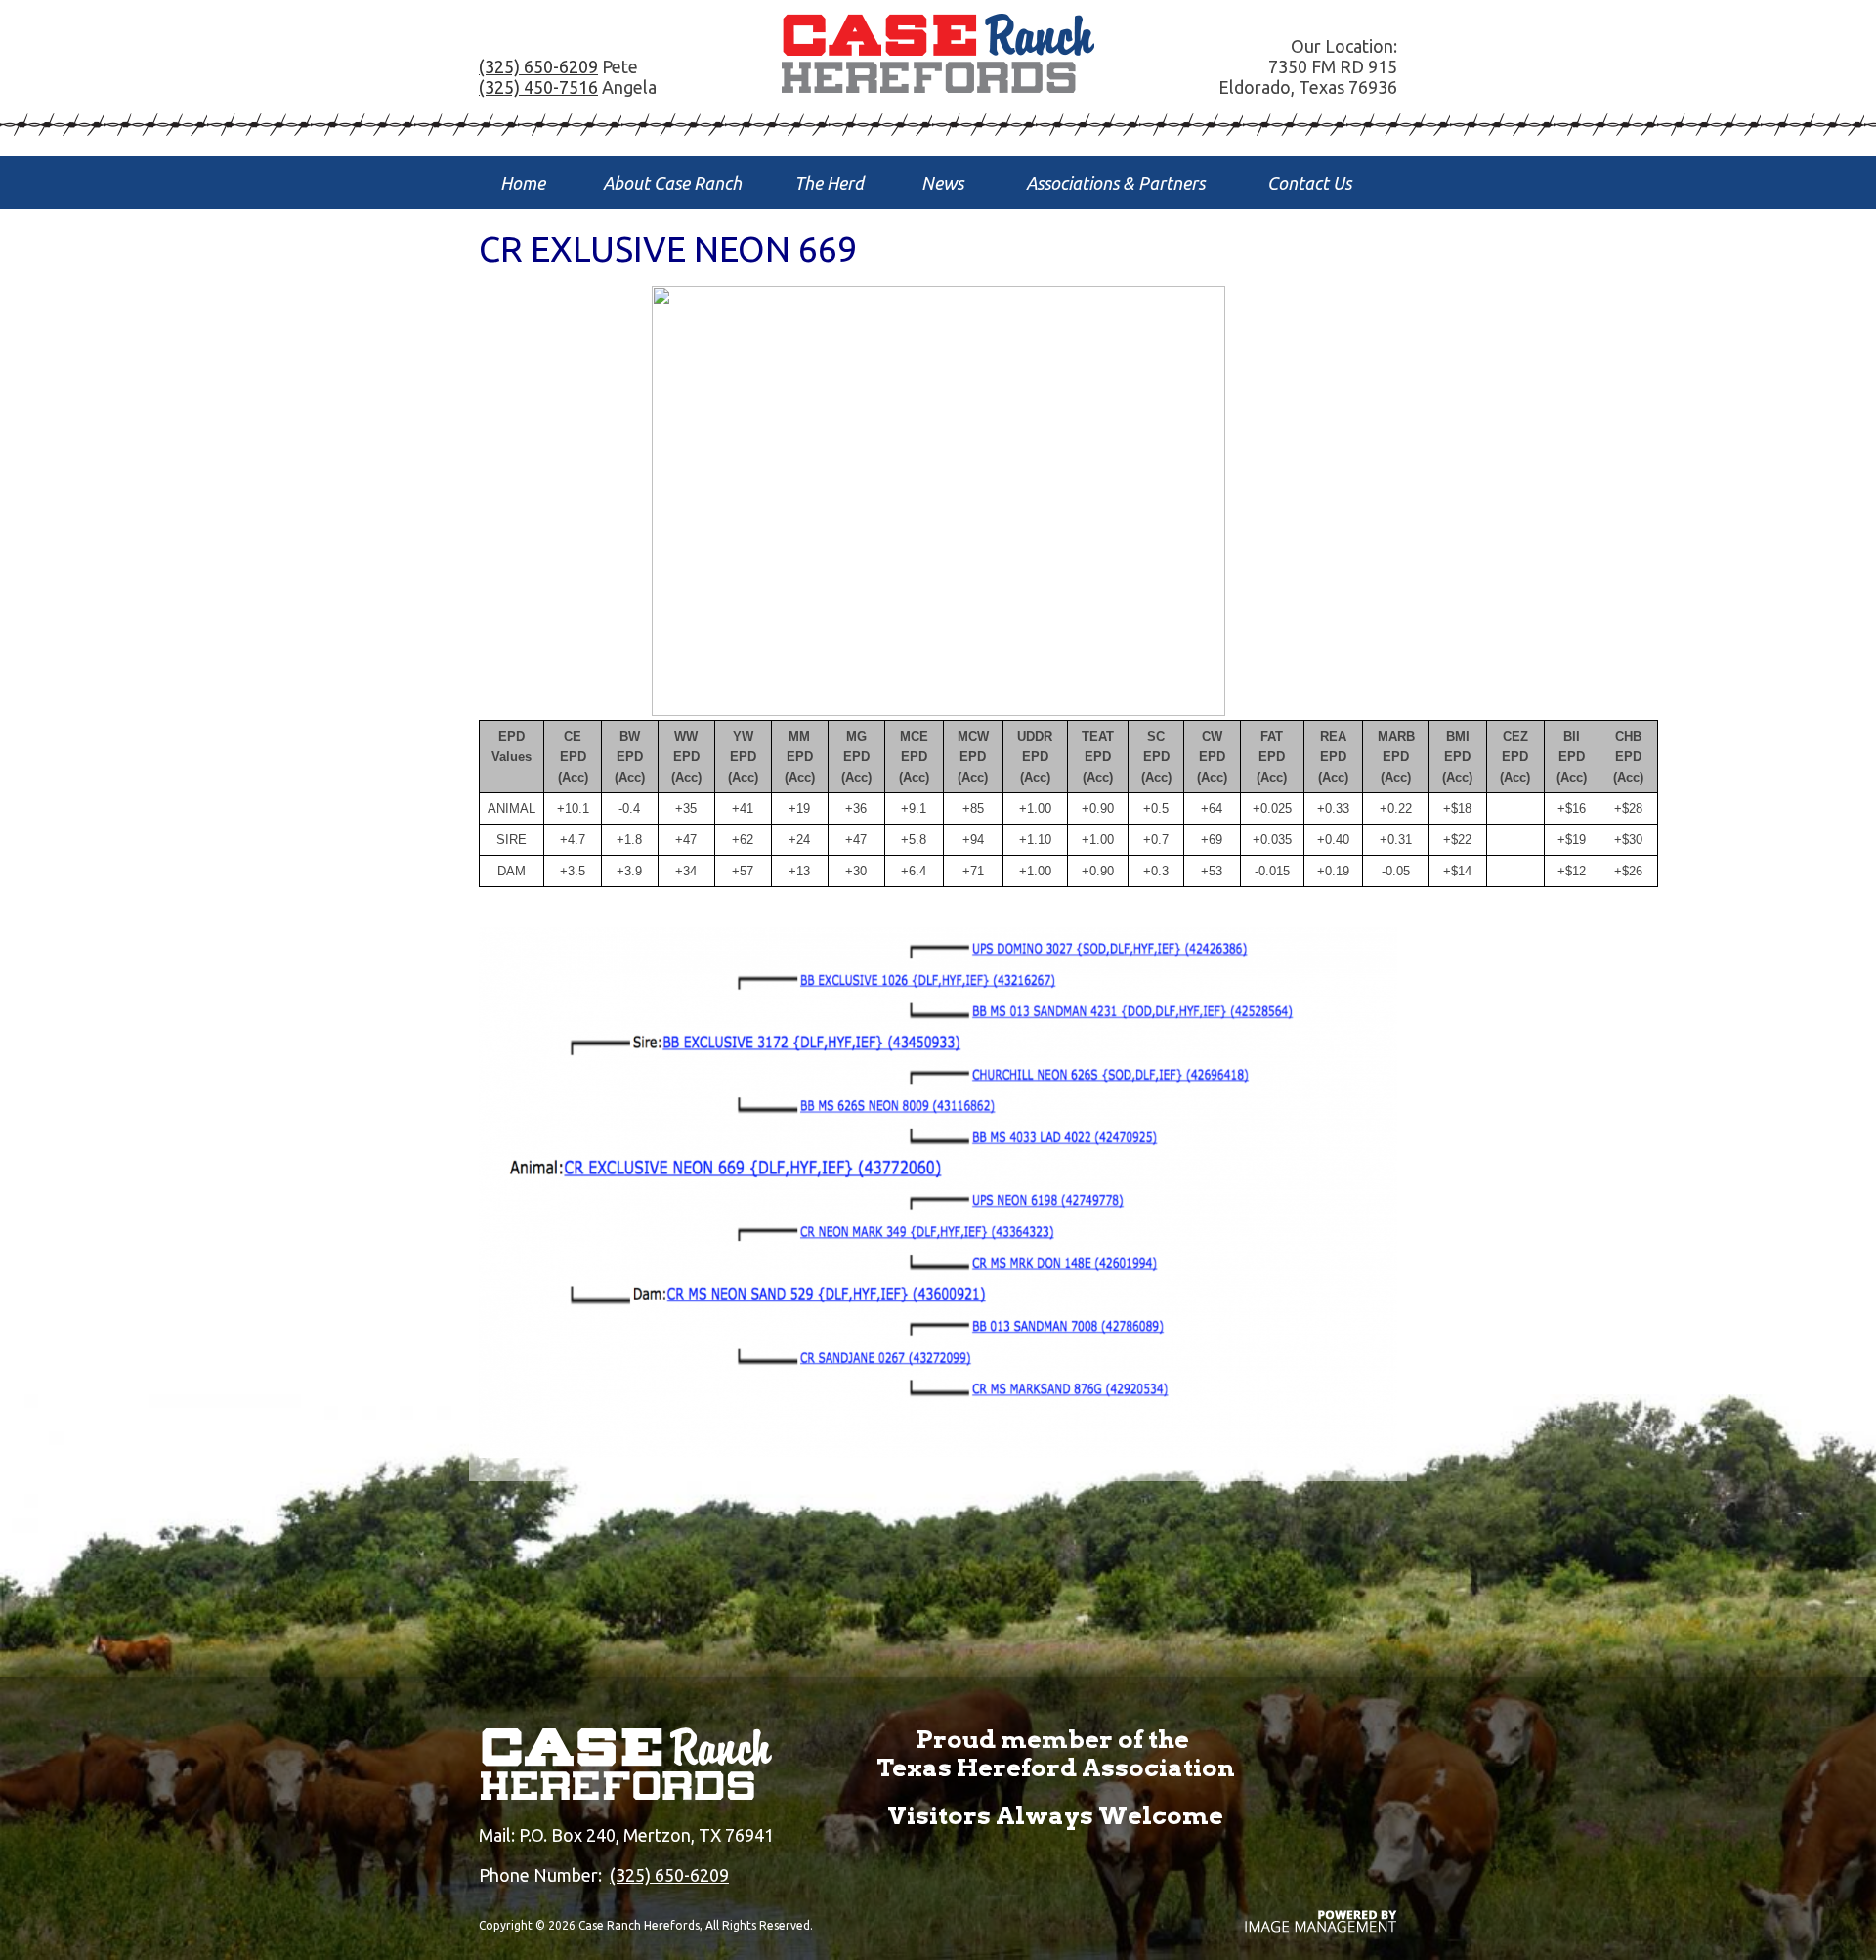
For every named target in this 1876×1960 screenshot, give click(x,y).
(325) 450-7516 (538, 87)
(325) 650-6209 (538, 66)
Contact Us (1309, 183)
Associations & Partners (1115, 183)
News (942, 183)
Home (523, 183)
